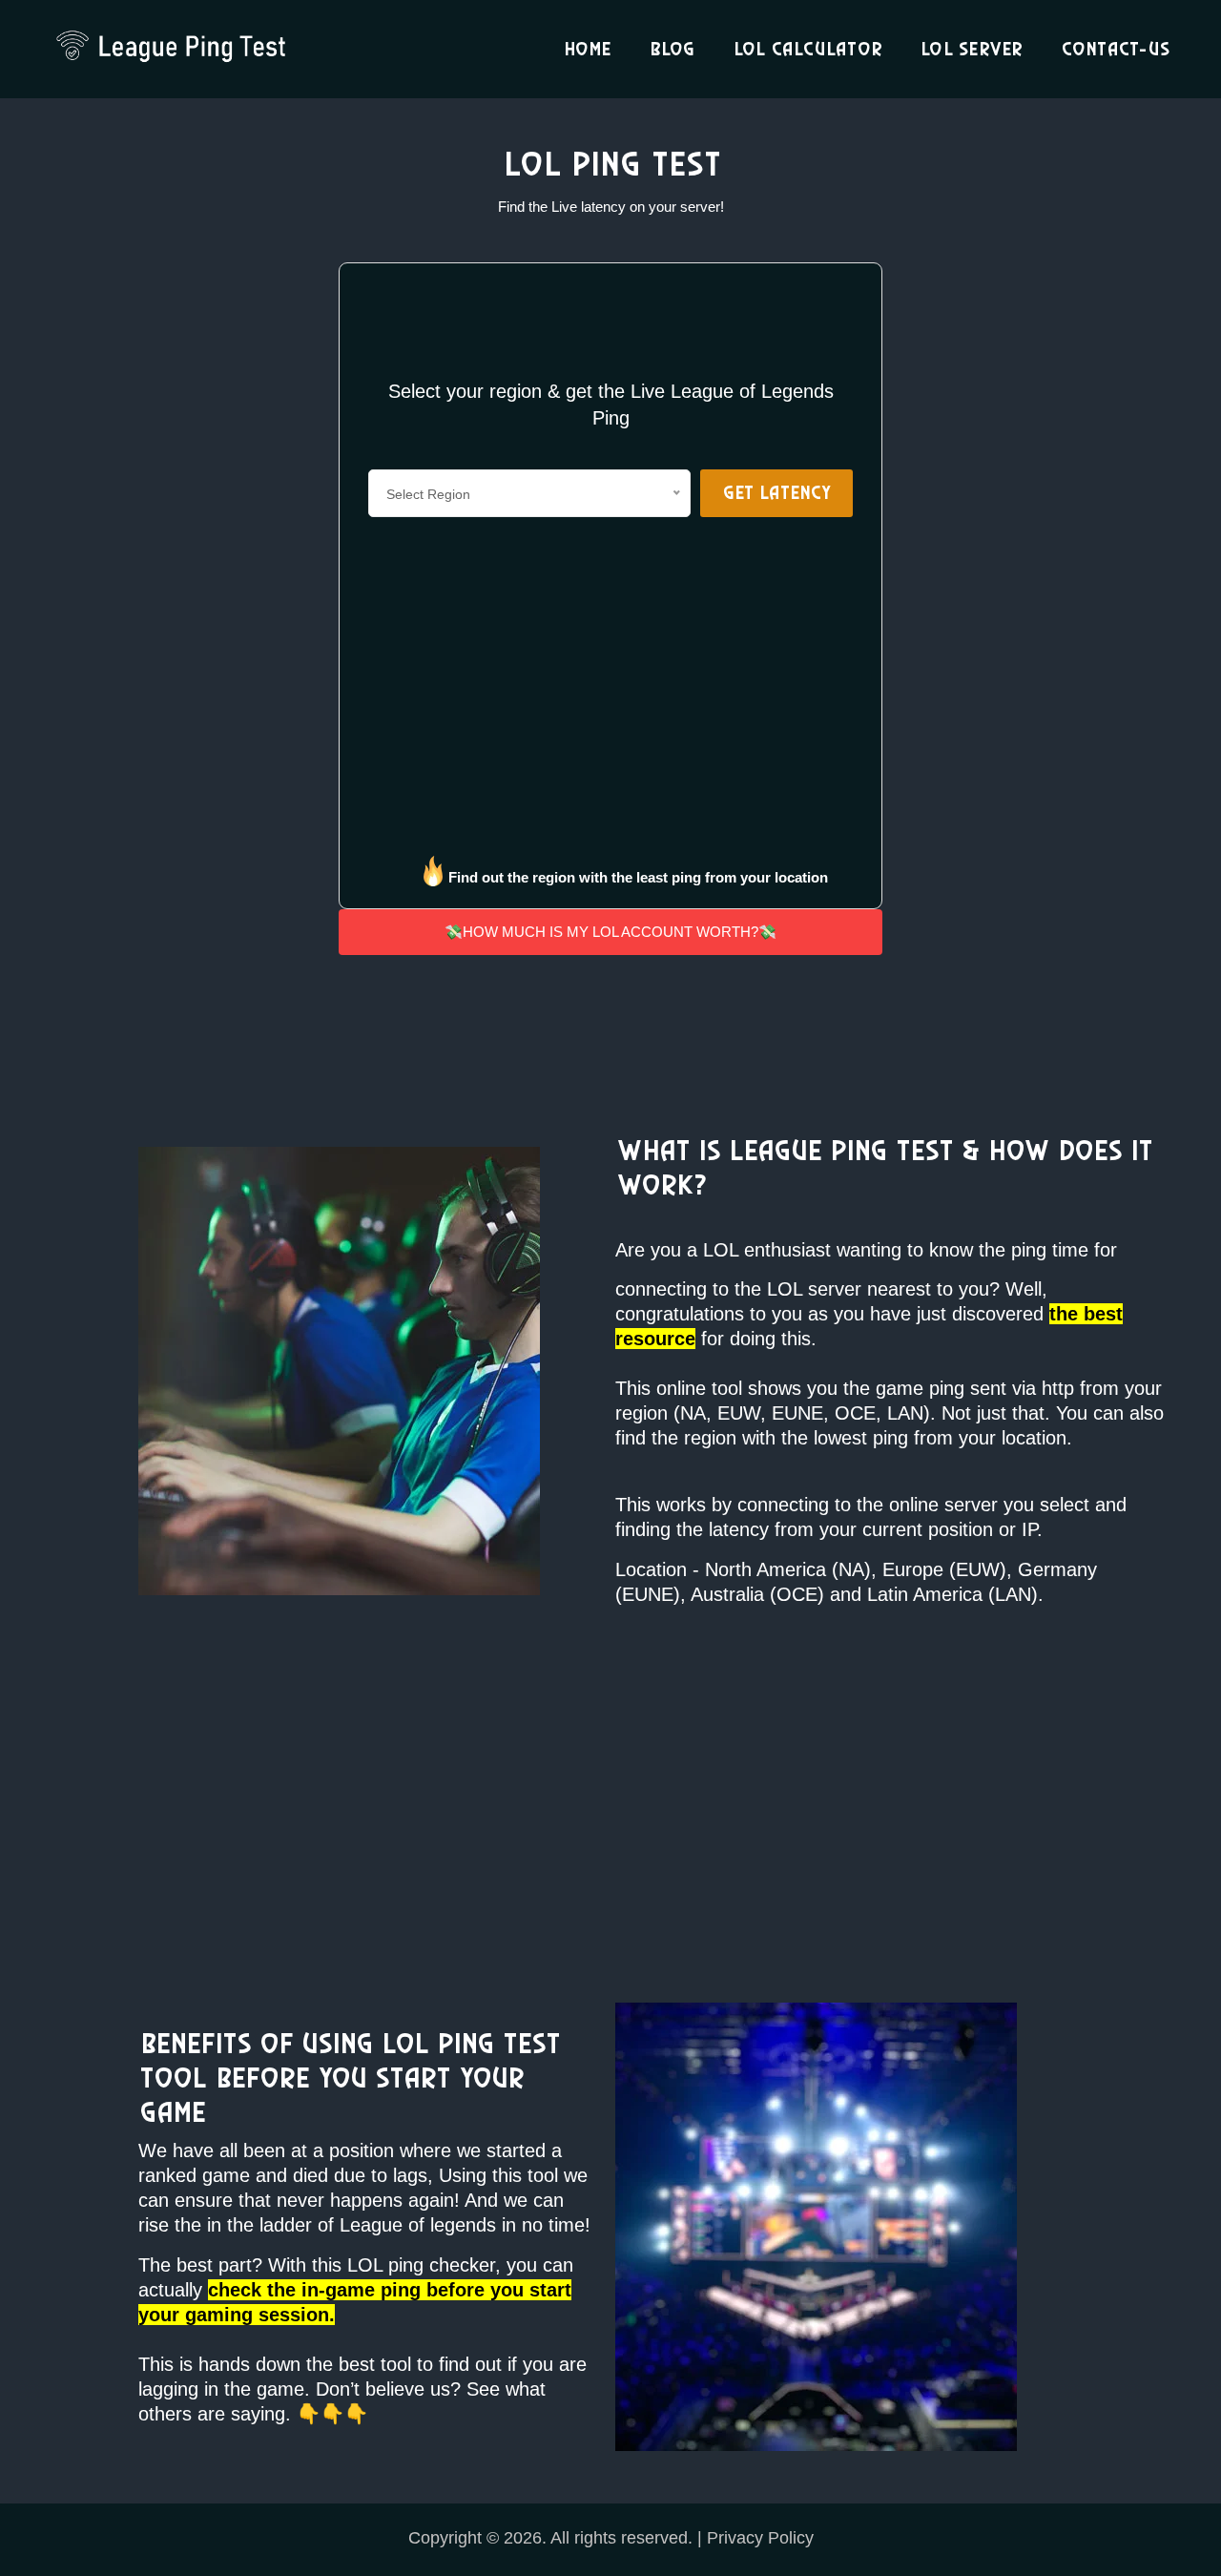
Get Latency (776, 493)
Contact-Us (1115, 50)
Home (587, 50)
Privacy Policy (760, 2538)
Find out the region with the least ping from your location (638, 877)
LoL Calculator (807, 50)
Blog (672, 50)
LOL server (814, 1289)
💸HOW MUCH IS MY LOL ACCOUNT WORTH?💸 (610, 932)
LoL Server (971, 50)
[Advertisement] (181, 401)
